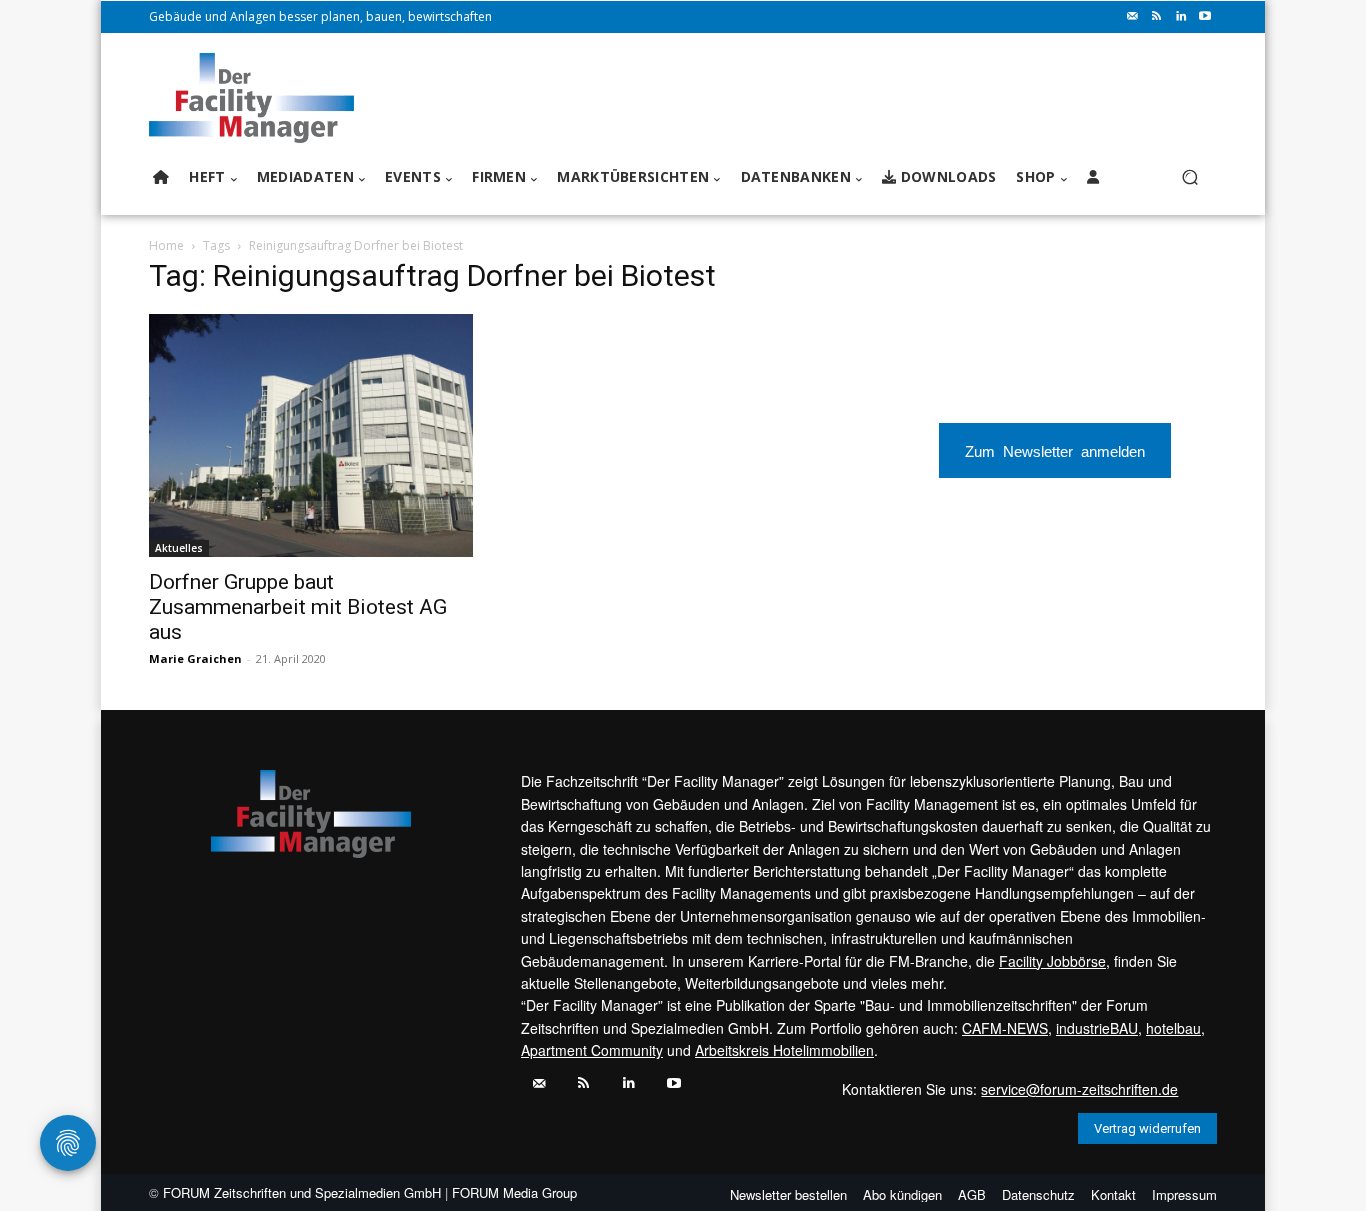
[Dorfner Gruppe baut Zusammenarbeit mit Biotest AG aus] (311, 435)
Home (166, 245)
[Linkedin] (1181, 17)
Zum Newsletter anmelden (1055, 450)
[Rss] (1157, 17)
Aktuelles (179, 548)
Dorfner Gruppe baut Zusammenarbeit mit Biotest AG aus (298, 607)
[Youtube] (1205, 17)
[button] (1189, 177)
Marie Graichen (195, 658)
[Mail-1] (1133, 17)
